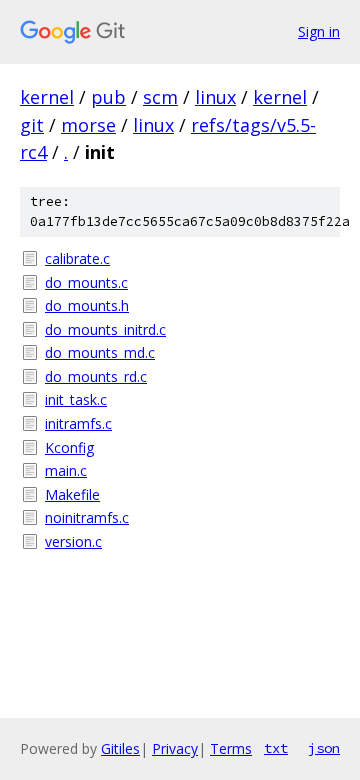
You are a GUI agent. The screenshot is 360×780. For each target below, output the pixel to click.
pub (108, 97)
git (32, 125)
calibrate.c (77, 258)
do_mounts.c (86, 282)
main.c (66, 470)
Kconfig (69, 447)
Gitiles (120, 748)
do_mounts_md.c (100, 352)
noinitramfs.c (87, 517)
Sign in (319, 31)
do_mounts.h (87, 305)
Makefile (72, 494)
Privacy (175, 748)
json (324, 748)
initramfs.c (78, 423)
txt (276, 748)
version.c (73, 541)
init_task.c (76, 399)
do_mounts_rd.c (96, 376)
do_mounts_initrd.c (105, 329)
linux (215, 97)
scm (160, 97)
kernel (47, 97)
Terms (231, 748)
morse (88, 125)
